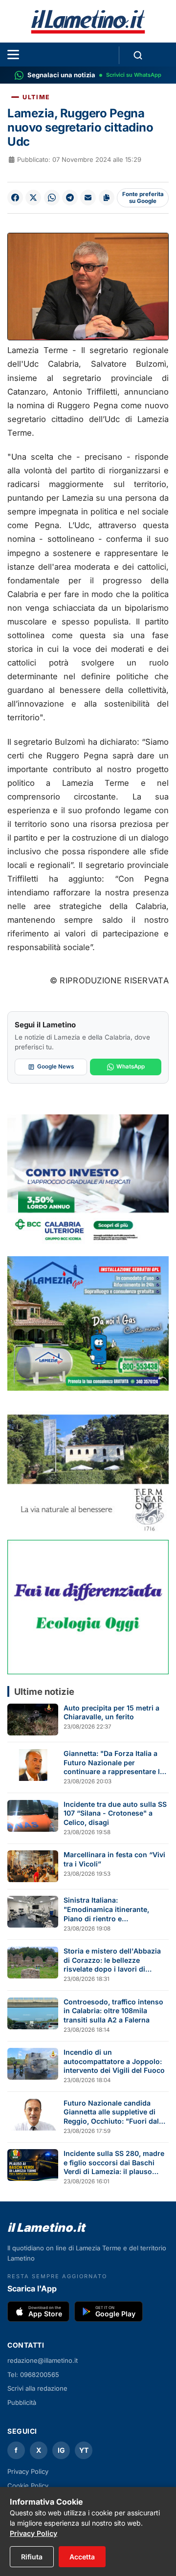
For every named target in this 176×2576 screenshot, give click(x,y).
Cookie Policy (28, 2486)
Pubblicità (22, 2402)
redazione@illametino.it (43, 2360)
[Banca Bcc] (88, 1182)
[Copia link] (107, 198)
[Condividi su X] (33, 198)
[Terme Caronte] (88, 1465)
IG (61, 2450)
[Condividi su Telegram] (70, 198)
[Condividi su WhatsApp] (52, 198)
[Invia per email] (88, 198)
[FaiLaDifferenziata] (88, 1607)
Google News (55, 1066)
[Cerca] (138, 55)
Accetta (82, 2557)
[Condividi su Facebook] (15, 198)
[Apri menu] (13, 55)
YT (84, 2450)
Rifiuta (32, 2557)
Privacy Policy (28, 2471)
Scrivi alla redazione (37, 2388)
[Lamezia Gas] (88, 1323)
